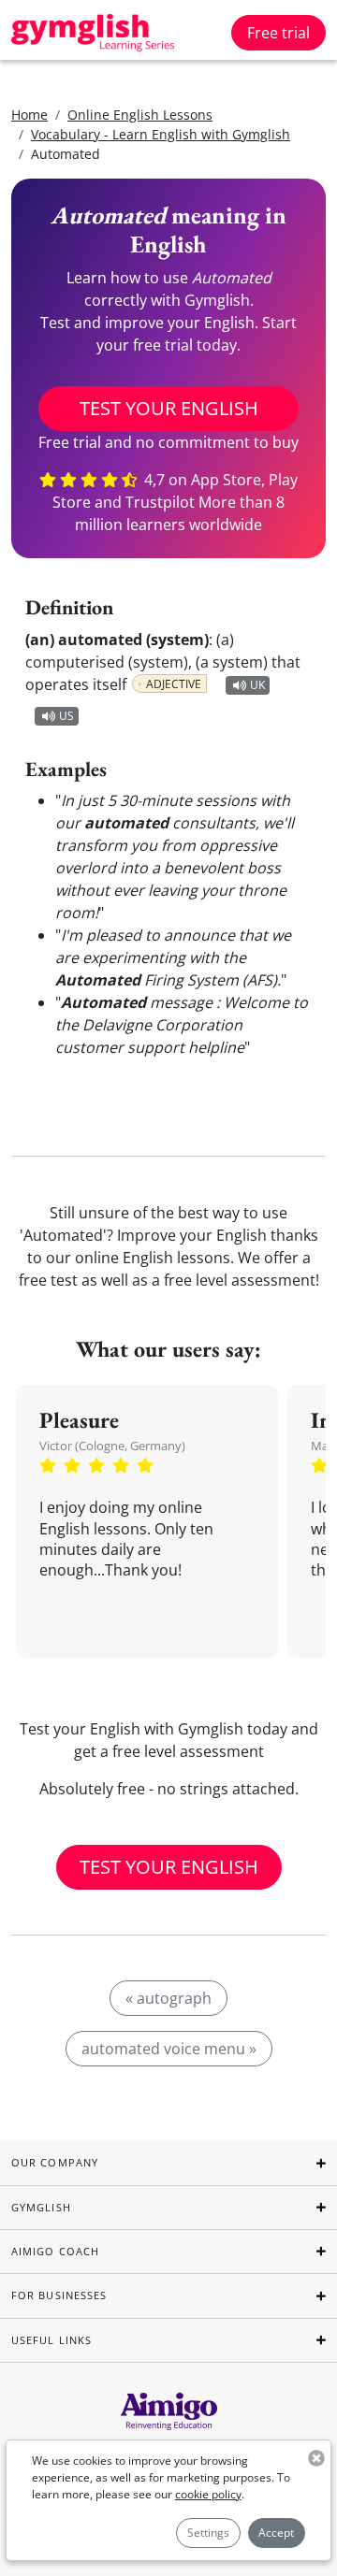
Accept (276, 2533)
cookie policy (208, 2494)
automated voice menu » (169, 2049)
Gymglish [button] (41, 2207)
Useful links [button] (51, 2340)
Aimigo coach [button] (55, 2251)
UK (257, 685)
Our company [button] (55, 2162)
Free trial (278, 33)
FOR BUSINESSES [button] (59, 2295)
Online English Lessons (140, 115)
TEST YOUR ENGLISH (169, 408)
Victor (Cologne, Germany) (112, 1446)
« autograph (168, 1998)
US (66, 716)
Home (29, 115)
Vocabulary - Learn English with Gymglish (161, 134)
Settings (208, 2533)
